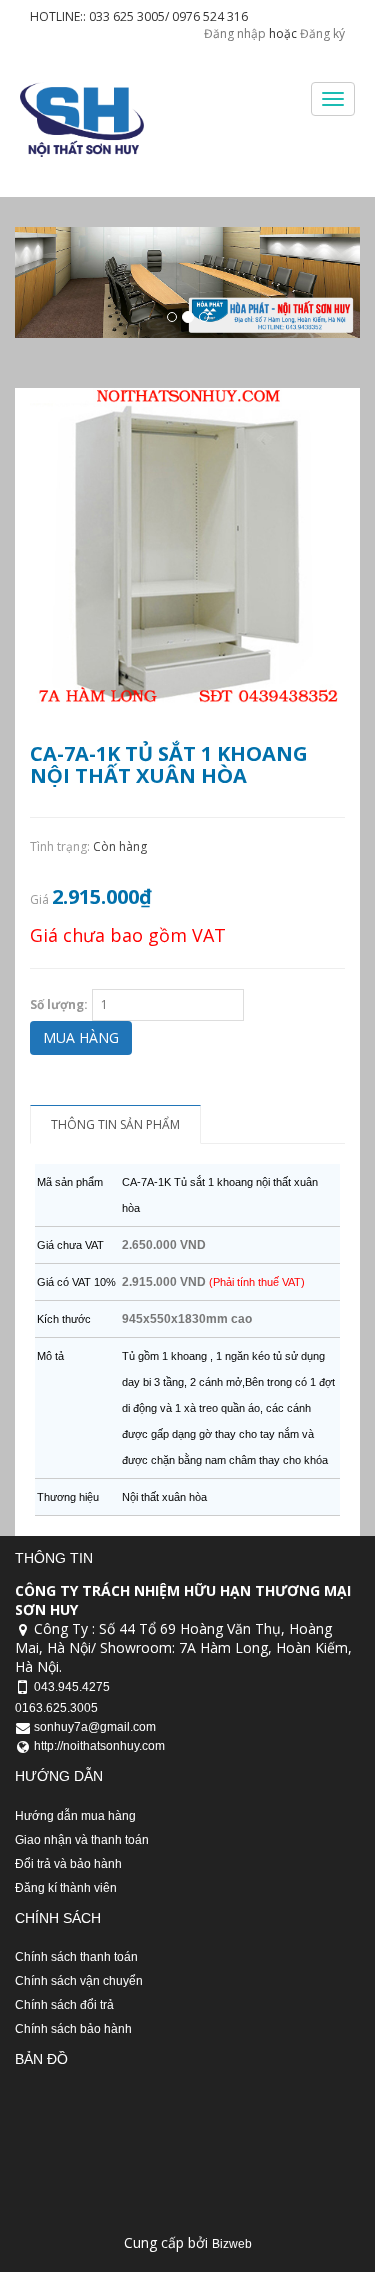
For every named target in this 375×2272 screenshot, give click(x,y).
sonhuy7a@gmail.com (95, 1727)
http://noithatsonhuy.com (99, 1746)
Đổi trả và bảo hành (68, 1864)
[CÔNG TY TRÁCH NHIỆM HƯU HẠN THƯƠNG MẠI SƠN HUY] (79, 119)
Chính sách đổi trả (64, 2005)
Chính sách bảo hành (73, 2029)
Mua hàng (81, 1037)
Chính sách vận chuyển (79, 1981)
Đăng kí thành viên (66, 1888)
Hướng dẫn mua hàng (75, 1816)
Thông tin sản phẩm (115, 1124)
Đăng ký (322, 33)
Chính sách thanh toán (76, 1957)
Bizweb (232, 2244)
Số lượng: (59, 1004)
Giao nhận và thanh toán (82, 1840)
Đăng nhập (235, 33)
